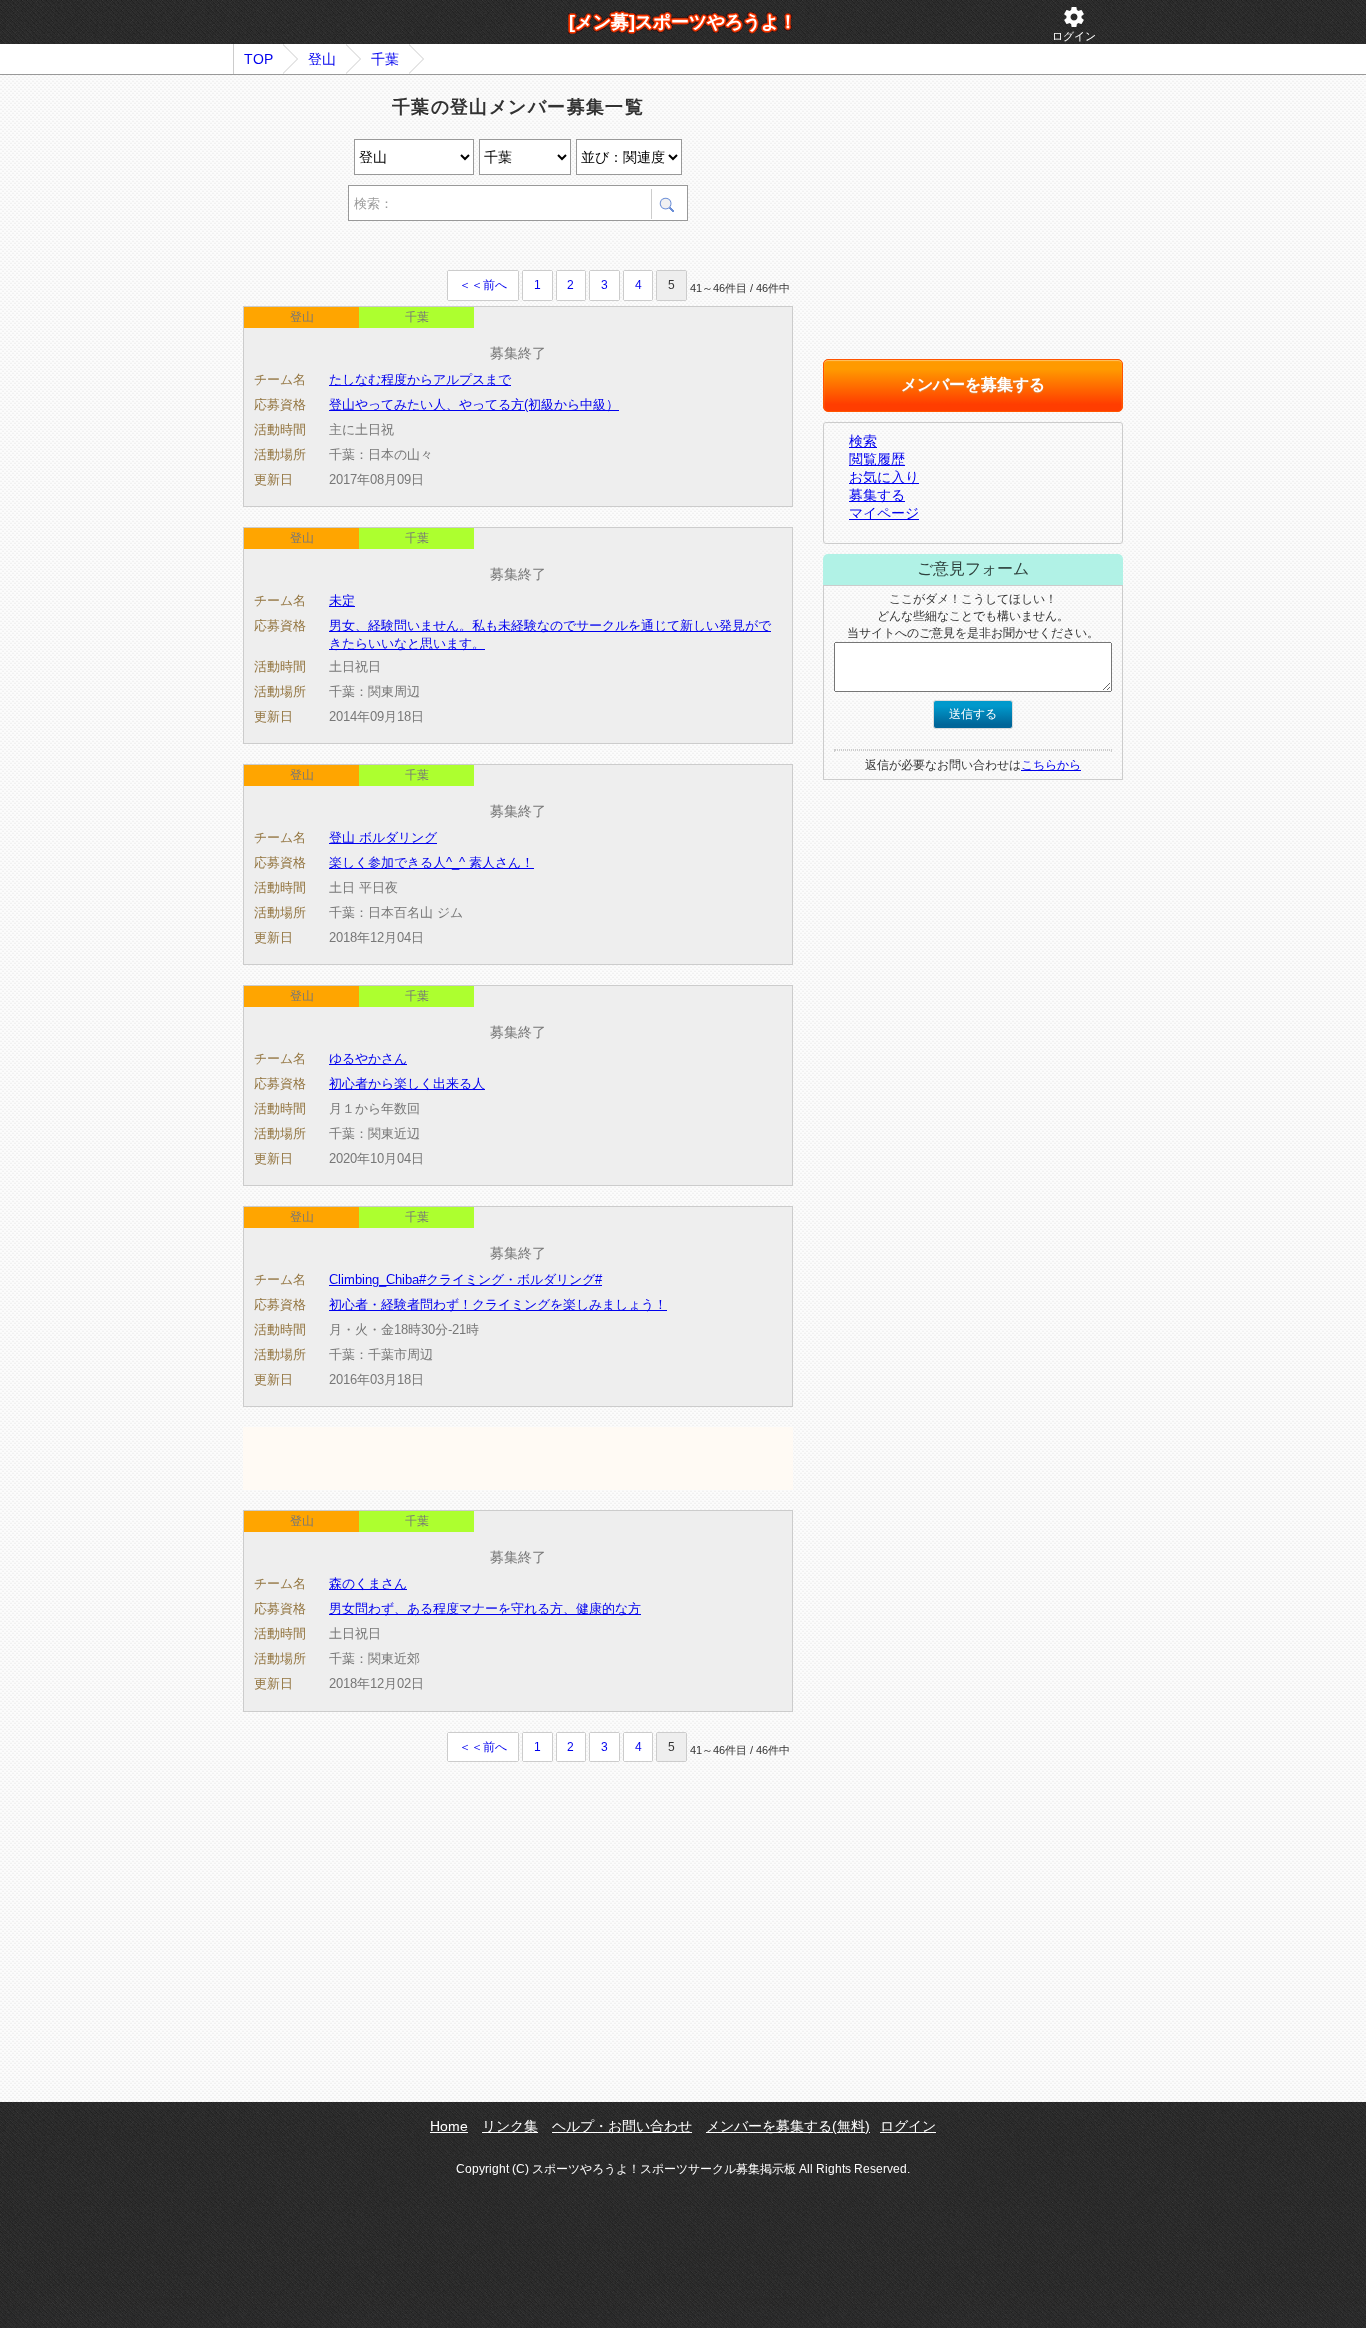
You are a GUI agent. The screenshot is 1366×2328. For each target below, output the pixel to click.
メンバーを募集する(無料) (788, 2126)
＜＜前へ (483, 285)
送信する (973, 714)
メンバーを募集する (973, 384)
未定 (342, 600)
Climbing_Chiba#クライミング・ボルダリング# (465, 1279)
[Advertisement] (477, 248)
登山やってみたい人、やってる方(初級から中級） (474, 404)
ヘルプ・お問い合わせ (622, 2126)
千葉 (385, 59)
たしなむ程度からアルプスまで (420, 379)
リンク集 (510, 2126)
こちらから (1051, 765)
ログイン (1074, 23)
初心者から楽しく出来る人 (407, 1083)
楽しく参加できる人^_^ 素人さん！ (431, 862)
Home (449, 2126)
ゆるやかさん (368, 1058)
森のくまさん (368, 1583)
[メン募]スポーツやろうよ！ (683, 22)
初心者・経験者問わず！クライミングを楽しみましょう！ (498, 1304)
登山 (322, 59)
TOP (258, 59)
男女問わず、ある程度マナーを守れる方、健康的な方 (485, 1608)
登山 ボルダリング (383, 837)
